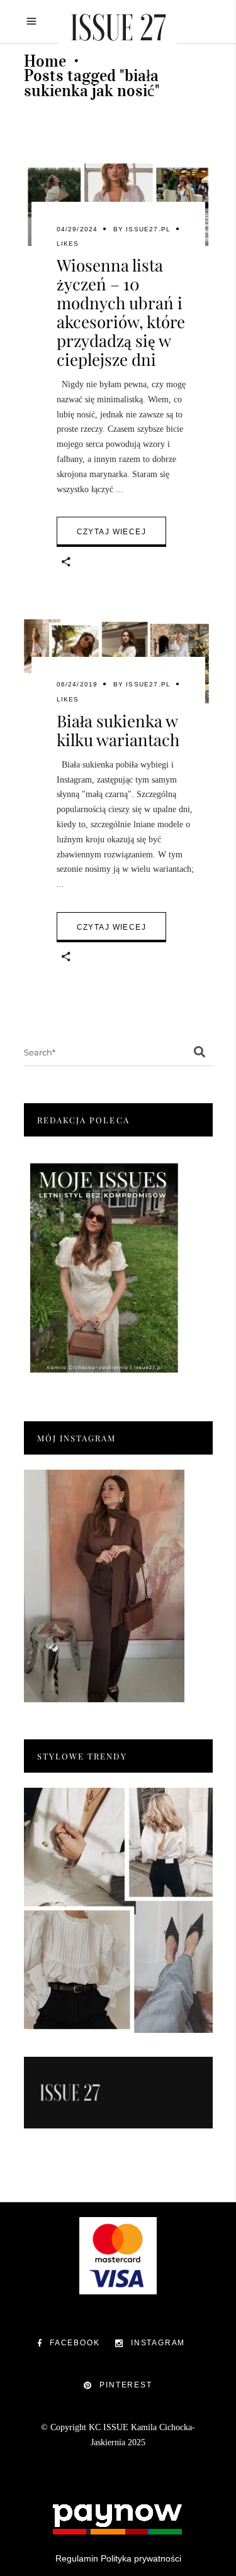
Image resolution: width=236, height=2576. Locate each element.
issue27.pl (148, 229)
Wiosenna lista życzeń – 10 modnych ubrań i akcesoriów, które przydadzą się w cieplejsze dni (121, 312)
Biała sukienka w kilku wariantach (118, 730)
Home (45, 61)
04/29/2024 (77, 229)
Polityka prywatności (141, 2558)
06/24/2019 (77, 684)
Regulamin (77, 2558)
